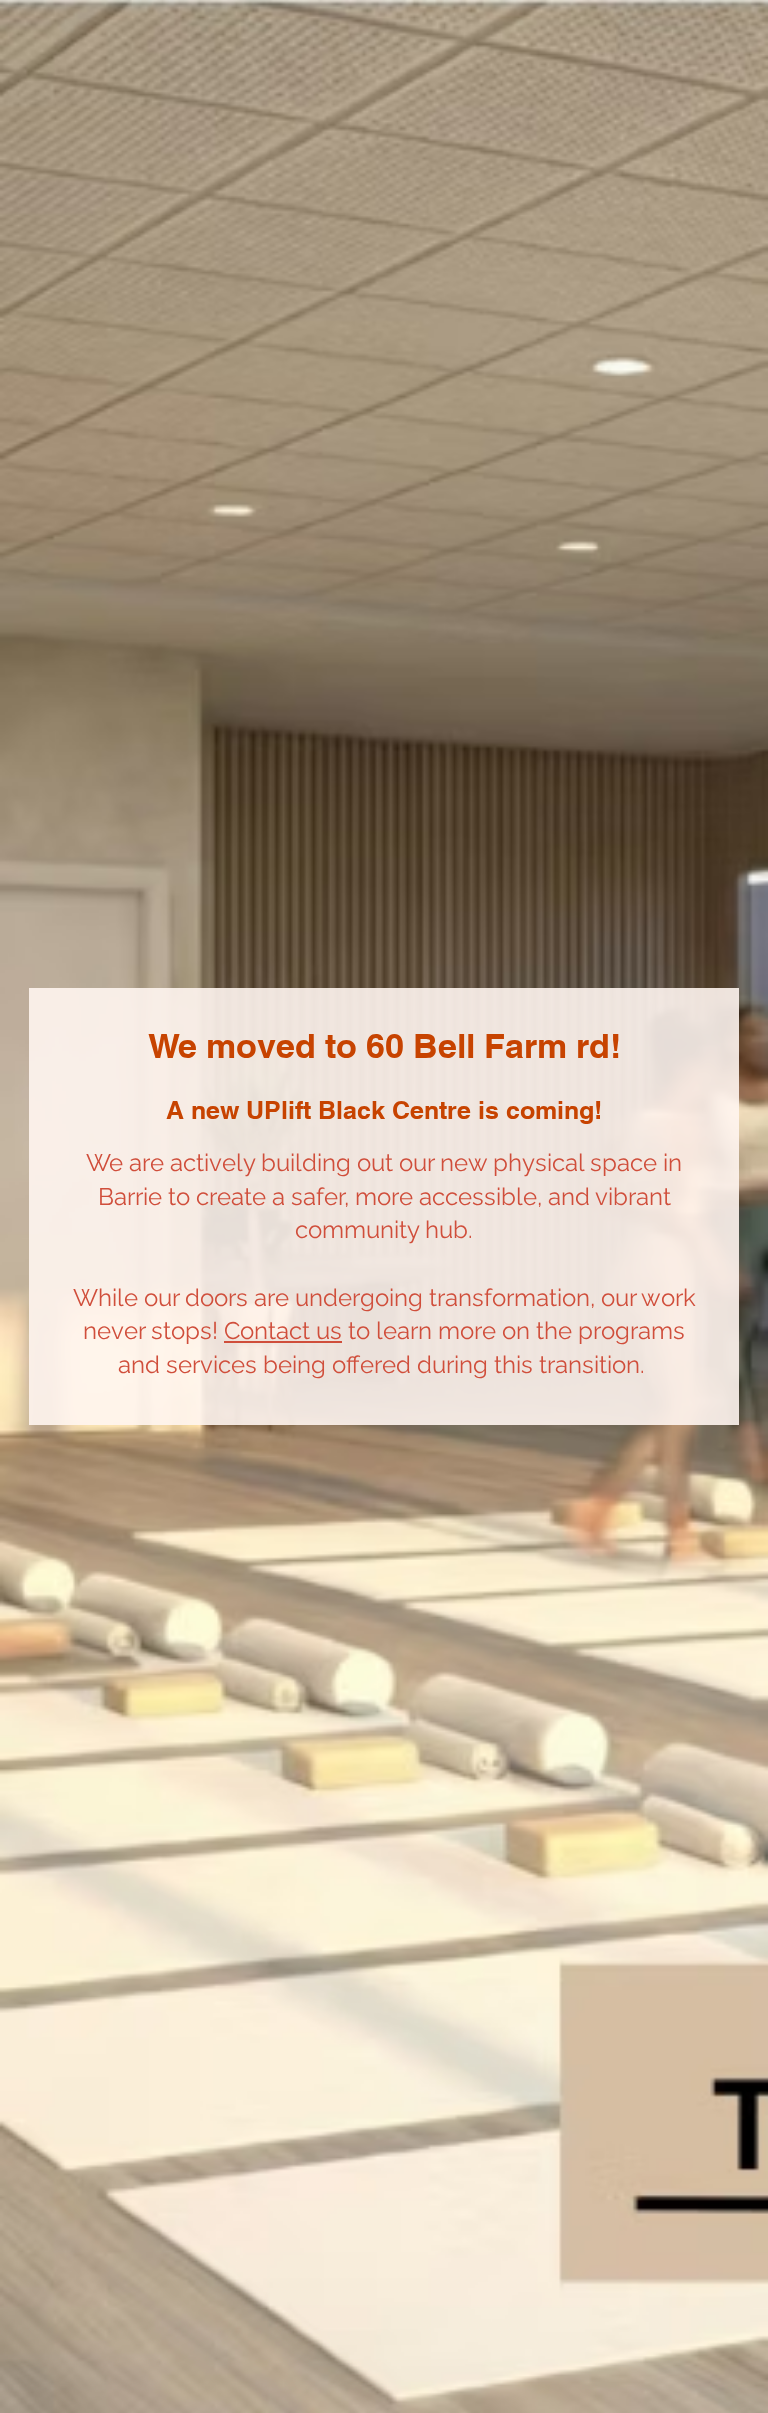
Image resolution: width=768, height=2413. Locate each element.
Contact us (283, 1330)
